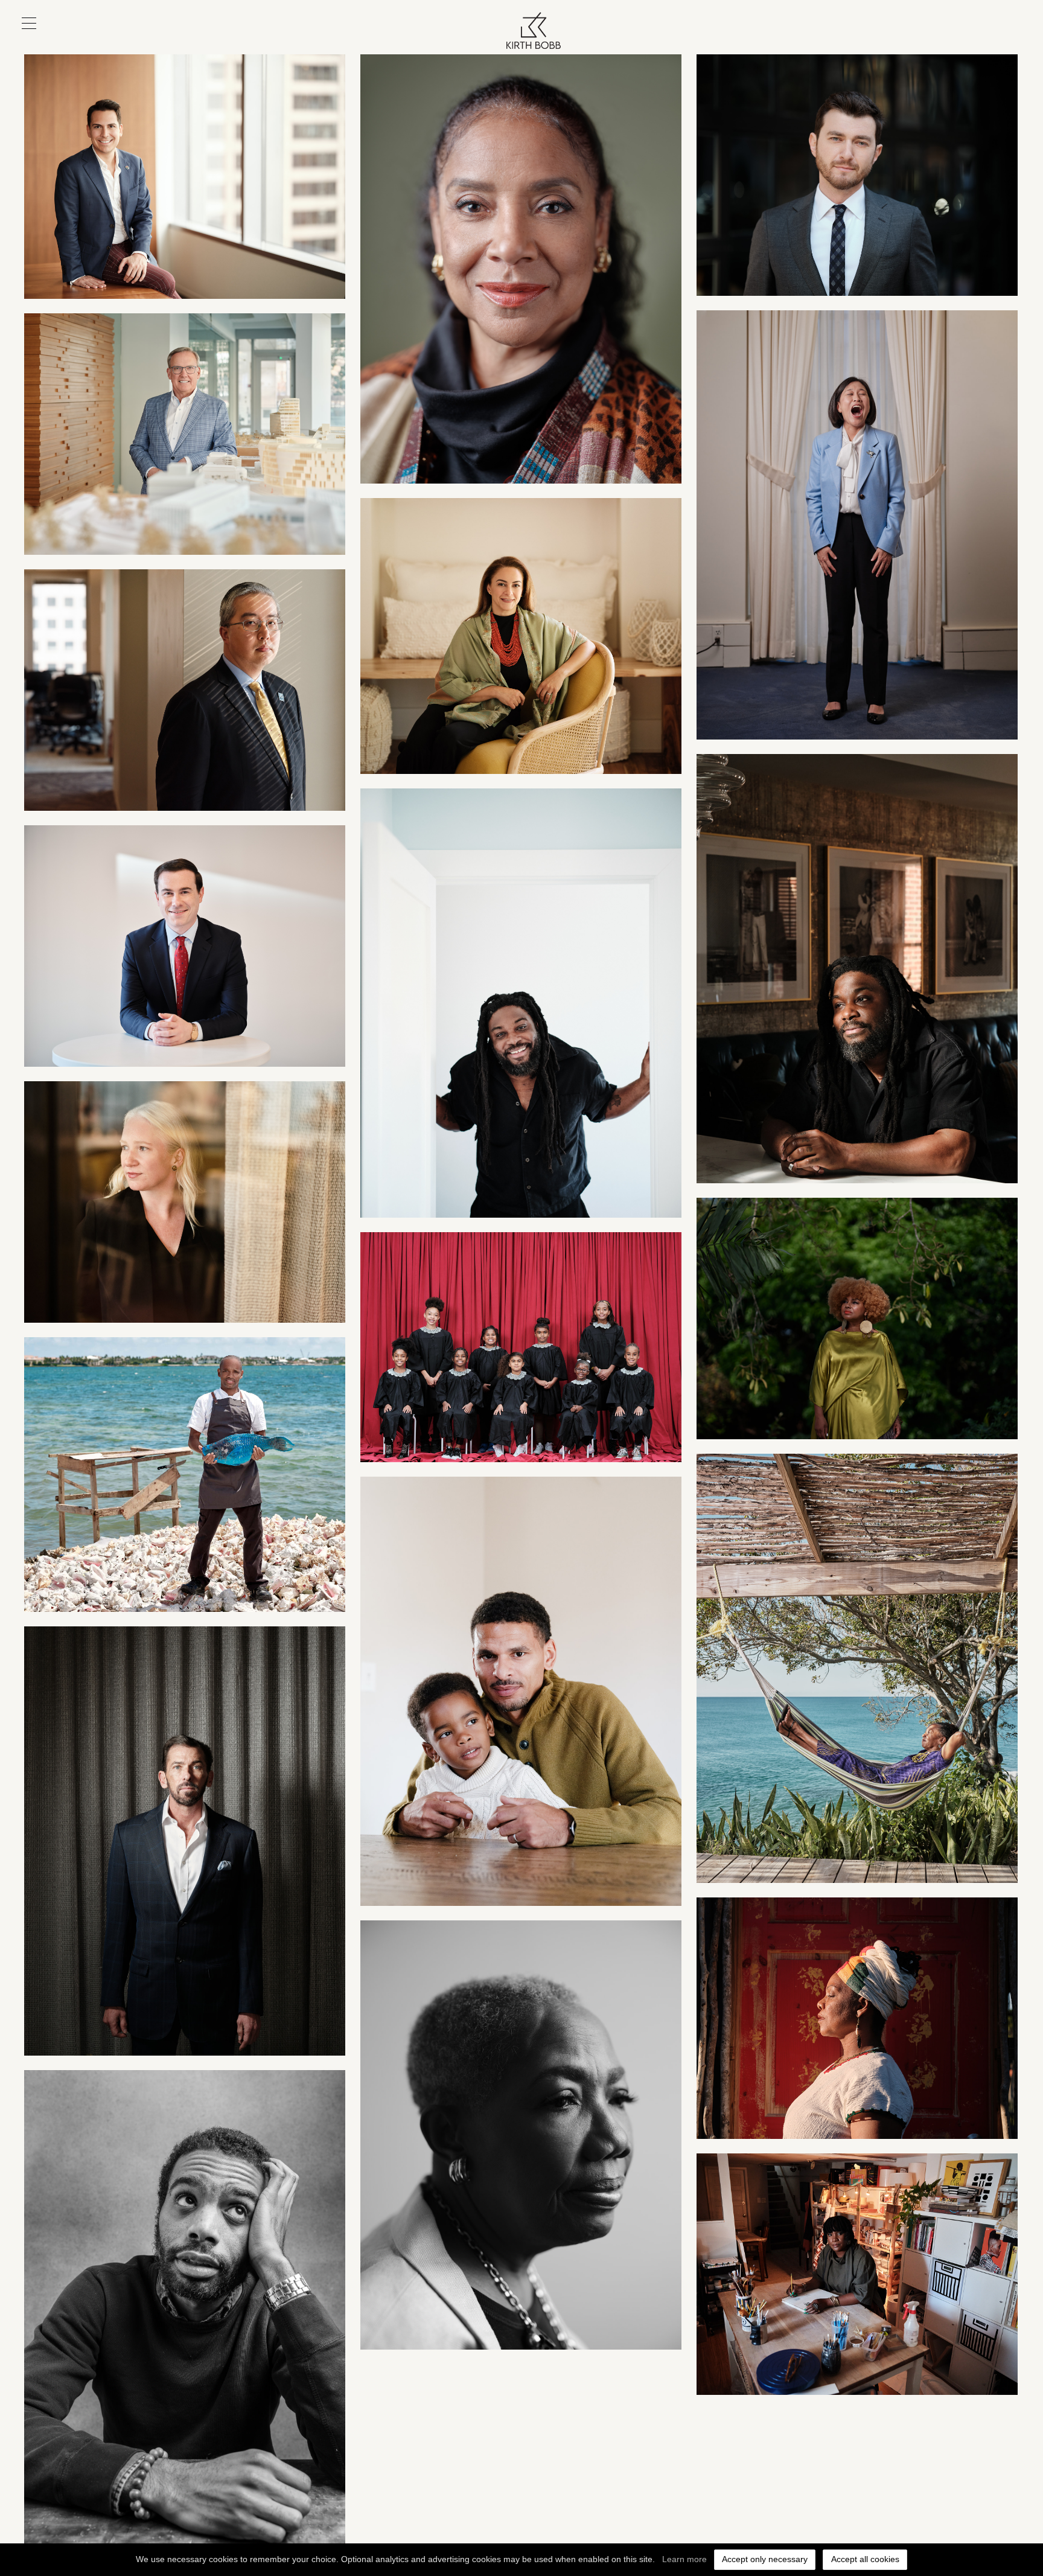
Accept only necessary (765, 2559)
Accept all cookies (865, 2559)
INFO (997, 40)
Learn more (684, 2559)
